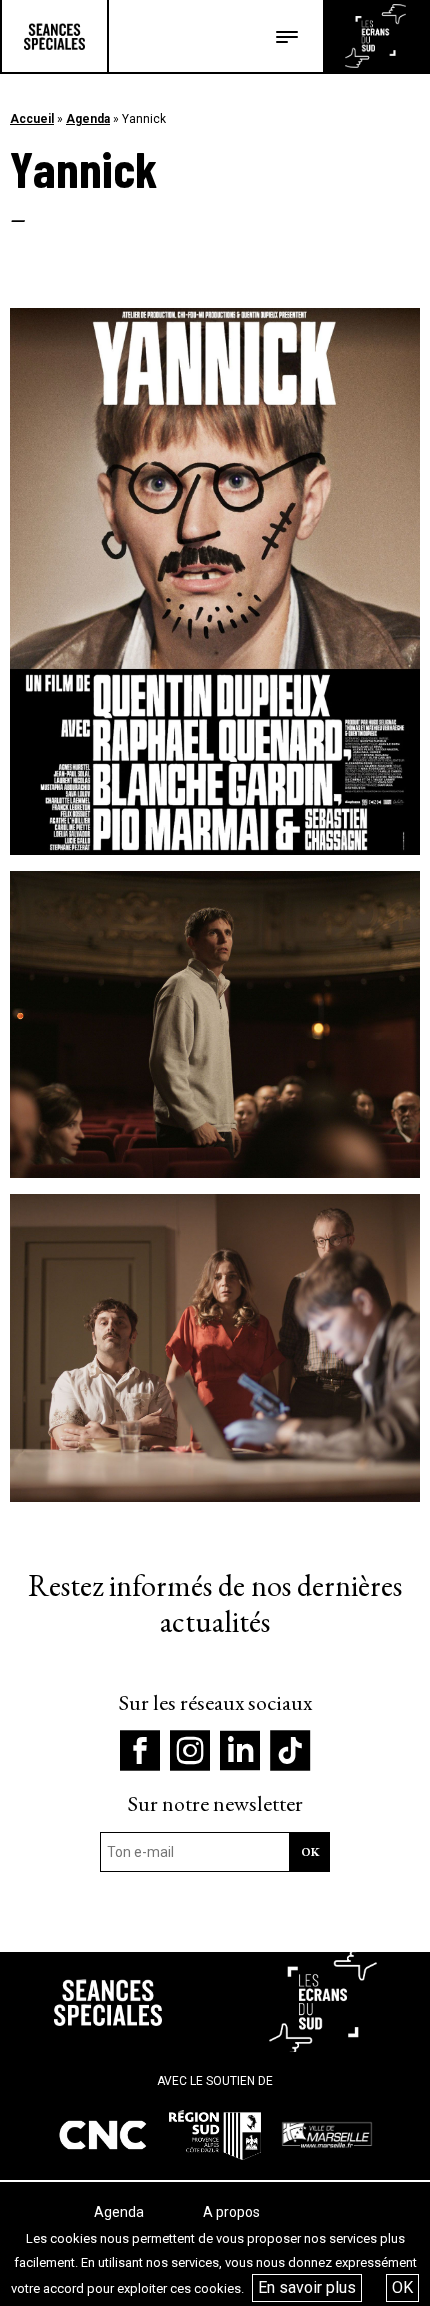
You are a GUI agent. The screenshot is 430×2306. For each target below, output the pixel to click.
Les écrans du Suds (375, 36)
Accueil (32, 119)
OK (402, 2287)
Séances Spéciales (54, 36)
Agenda (88, 119)
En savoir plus (307, 2287)
